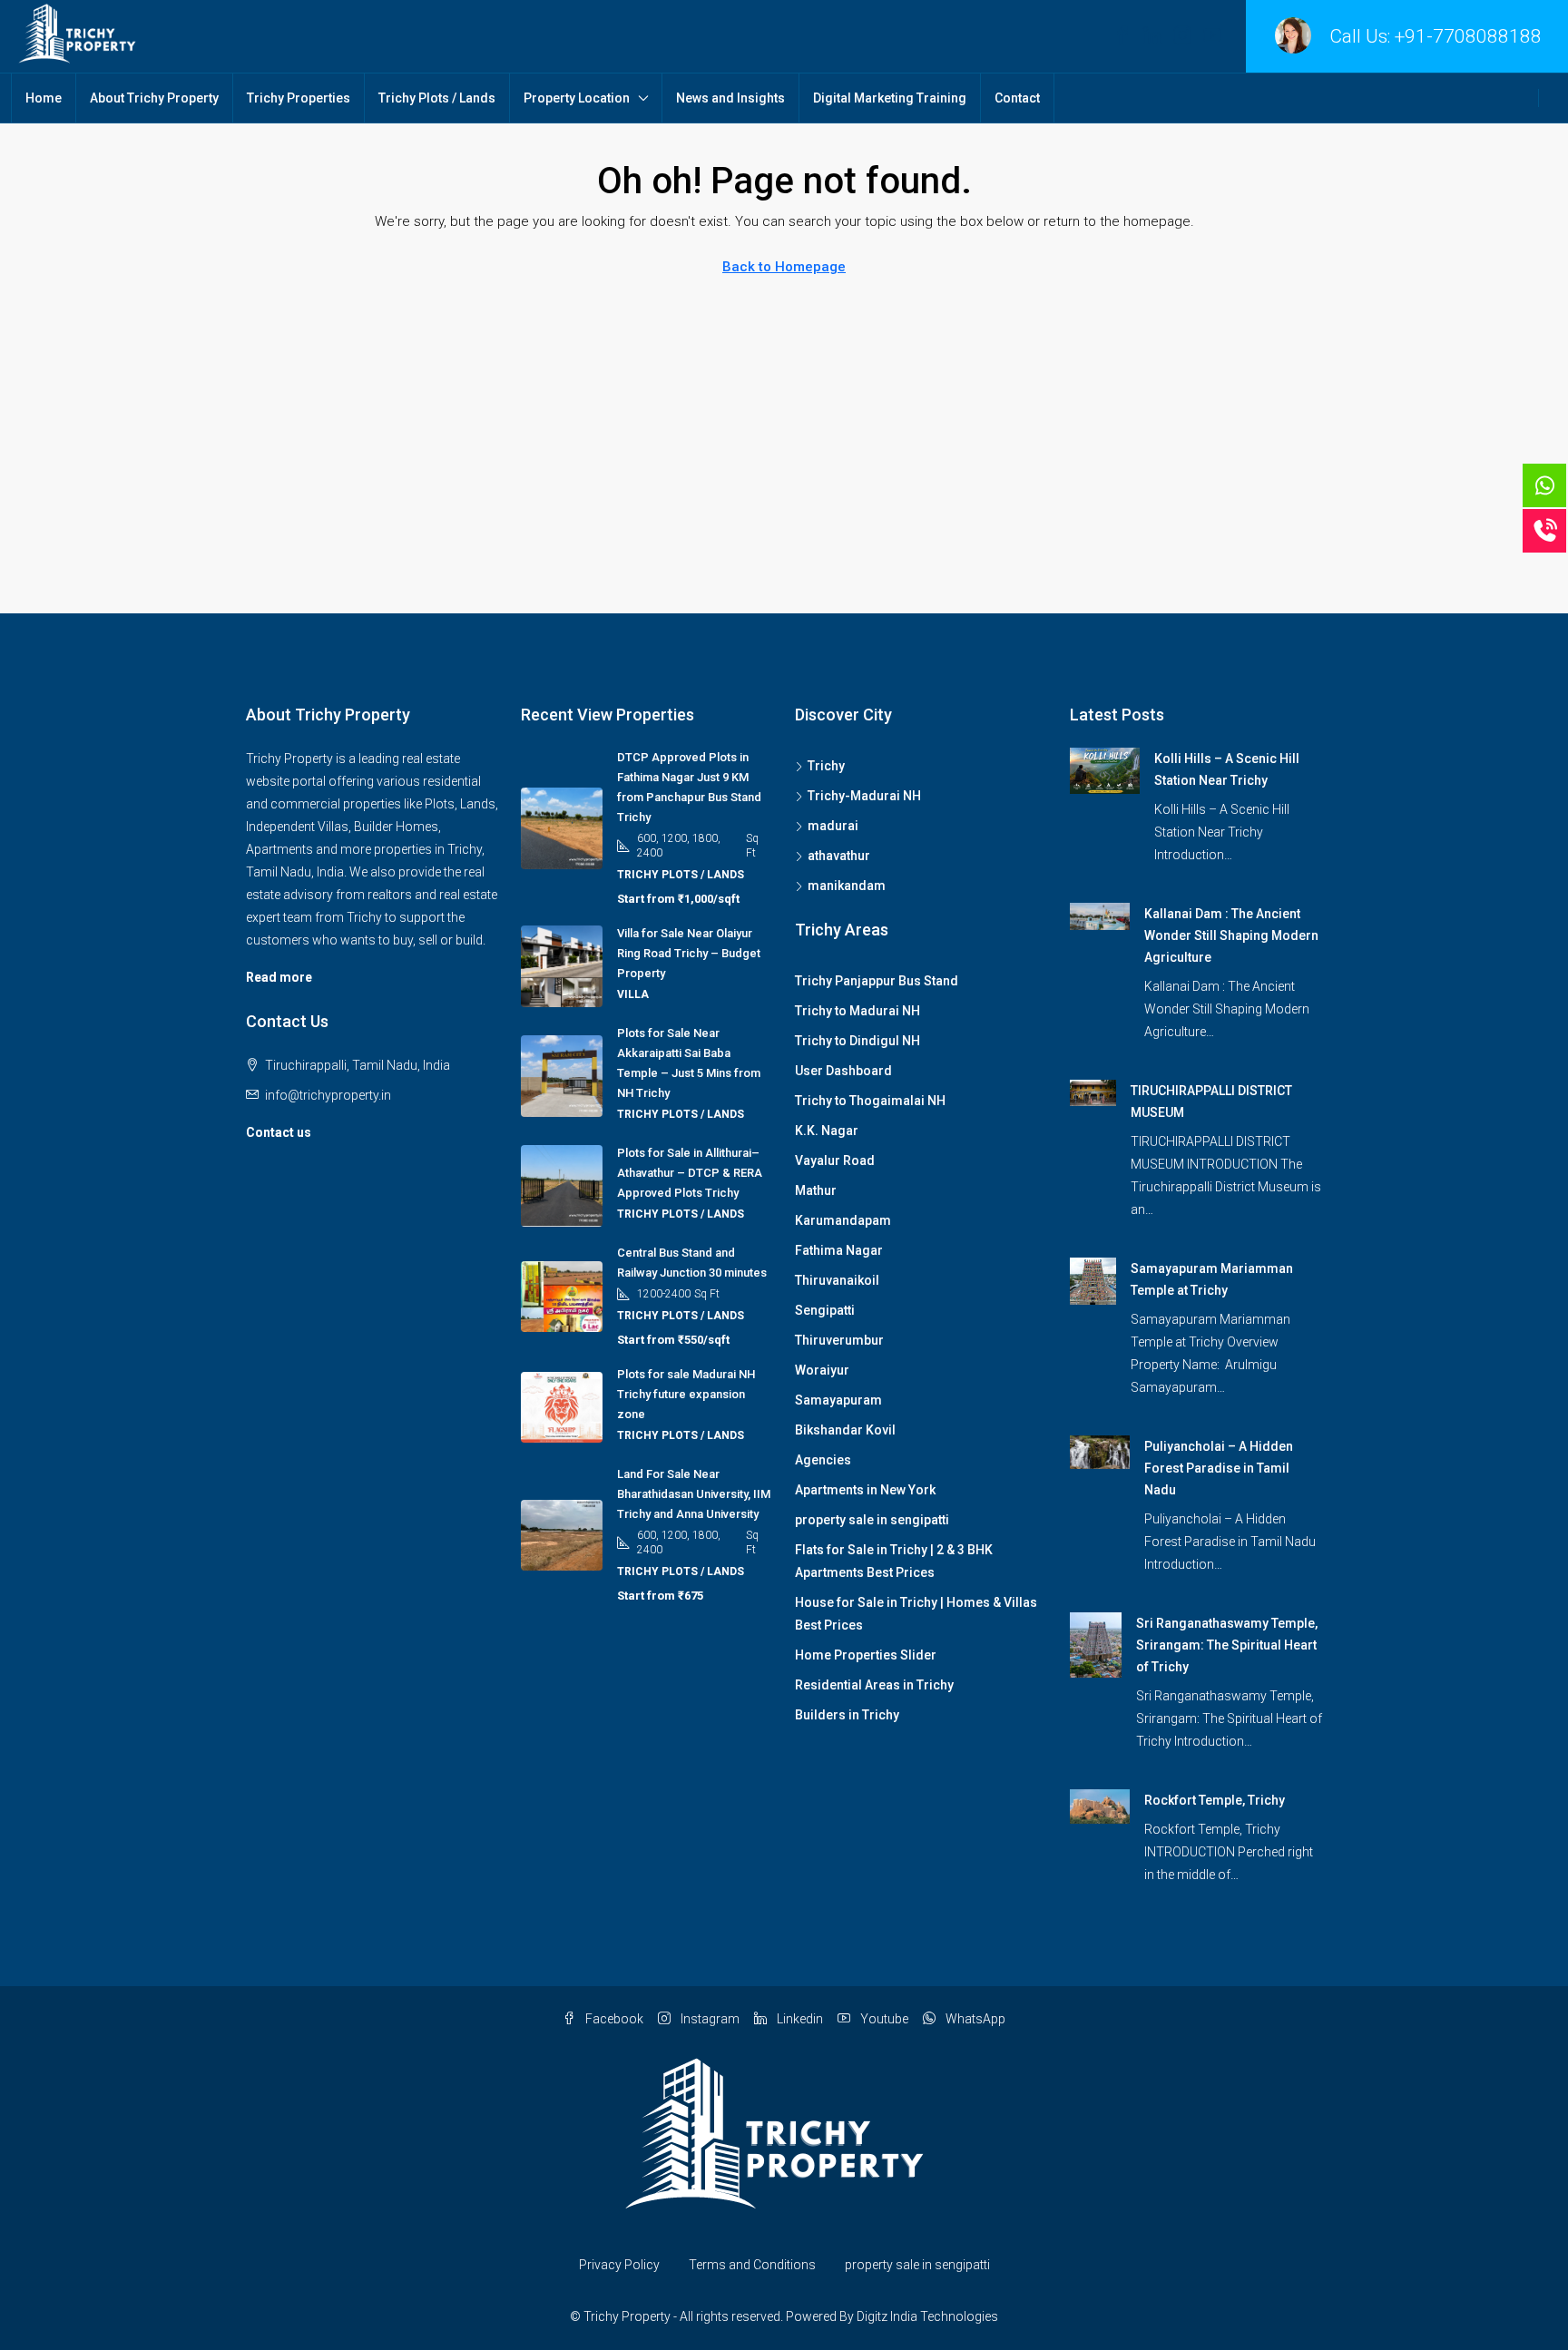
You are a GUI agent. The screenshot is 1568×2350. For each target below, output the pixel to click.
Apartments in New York (865, 1490)
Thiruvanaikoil (837, 1280)
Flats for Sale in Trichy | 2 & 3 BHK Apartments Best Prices (894, 1561)
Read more (279, 977)
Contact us (279, 1132)
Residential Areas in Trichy (874, 1685)
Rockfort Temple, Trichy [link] (1215, 1800)
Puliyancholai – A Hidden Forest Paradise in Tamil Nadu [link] (1219, 1468)
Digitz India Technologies (927, 2316)
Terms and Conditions (752, 2265)
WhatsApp (974, 2019)
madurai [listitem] (833, 826)
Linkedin (799, 2019)
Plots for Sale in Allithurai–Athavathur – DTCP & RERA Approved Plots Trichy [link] (690, 1173)
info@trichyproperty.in (328, 1095)
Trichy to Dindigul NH (857, 1041)
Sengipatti (825, 1310)
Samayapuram (838, 1400)
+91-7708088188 (1468, 36)
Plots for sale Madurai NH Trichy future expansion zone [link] (686, 1394)
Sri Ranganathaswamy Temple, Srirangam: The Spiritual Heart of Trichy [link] (1227, 1645)
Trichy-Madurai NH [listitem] (864, 796)
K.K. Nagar (827, 1131)
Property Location (577, 98)
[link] (1105, 769)
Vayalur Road (835, 1160)
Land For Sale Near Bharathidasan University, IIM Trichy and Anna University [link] (694, 1494)
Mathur (816, 1190)
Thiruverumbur (839, 1340)
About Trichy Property (154, 98)
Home (44, 98)
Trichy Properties (299, 98)
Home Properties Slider (866, 1655)
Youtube (883, 2019)
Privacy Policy (619, 2265)
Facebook (613, 2019)
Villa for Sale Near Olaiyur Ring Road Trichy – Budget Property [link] (689, 953)
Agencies (823, 1460)
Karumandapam (843, 1220)
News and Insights (730, 98)
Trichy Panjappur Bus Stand (877, 981)
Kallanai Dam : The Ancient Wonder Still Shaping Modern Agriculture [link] (1231, 935)
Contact (1017, 98)
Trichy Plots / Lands (437, 98)
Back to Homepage (784, 267)
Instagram (709, 2019)
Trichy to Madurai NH (857, 1011)
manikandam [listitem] (847, 886)
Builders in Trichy (847, 1715)
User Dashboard (843, 1071)
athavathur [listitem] (839, 856)
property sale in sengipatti (872, 1520)
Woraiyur (822, 1370)
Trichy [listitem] (826, 766)
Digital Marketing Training (890, 98)
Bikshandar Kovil (845, 1430)
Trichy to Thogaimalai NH (870, 1101)
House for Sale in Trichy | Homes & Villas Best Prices (916, 1614)
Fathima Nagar (839, 1250)
